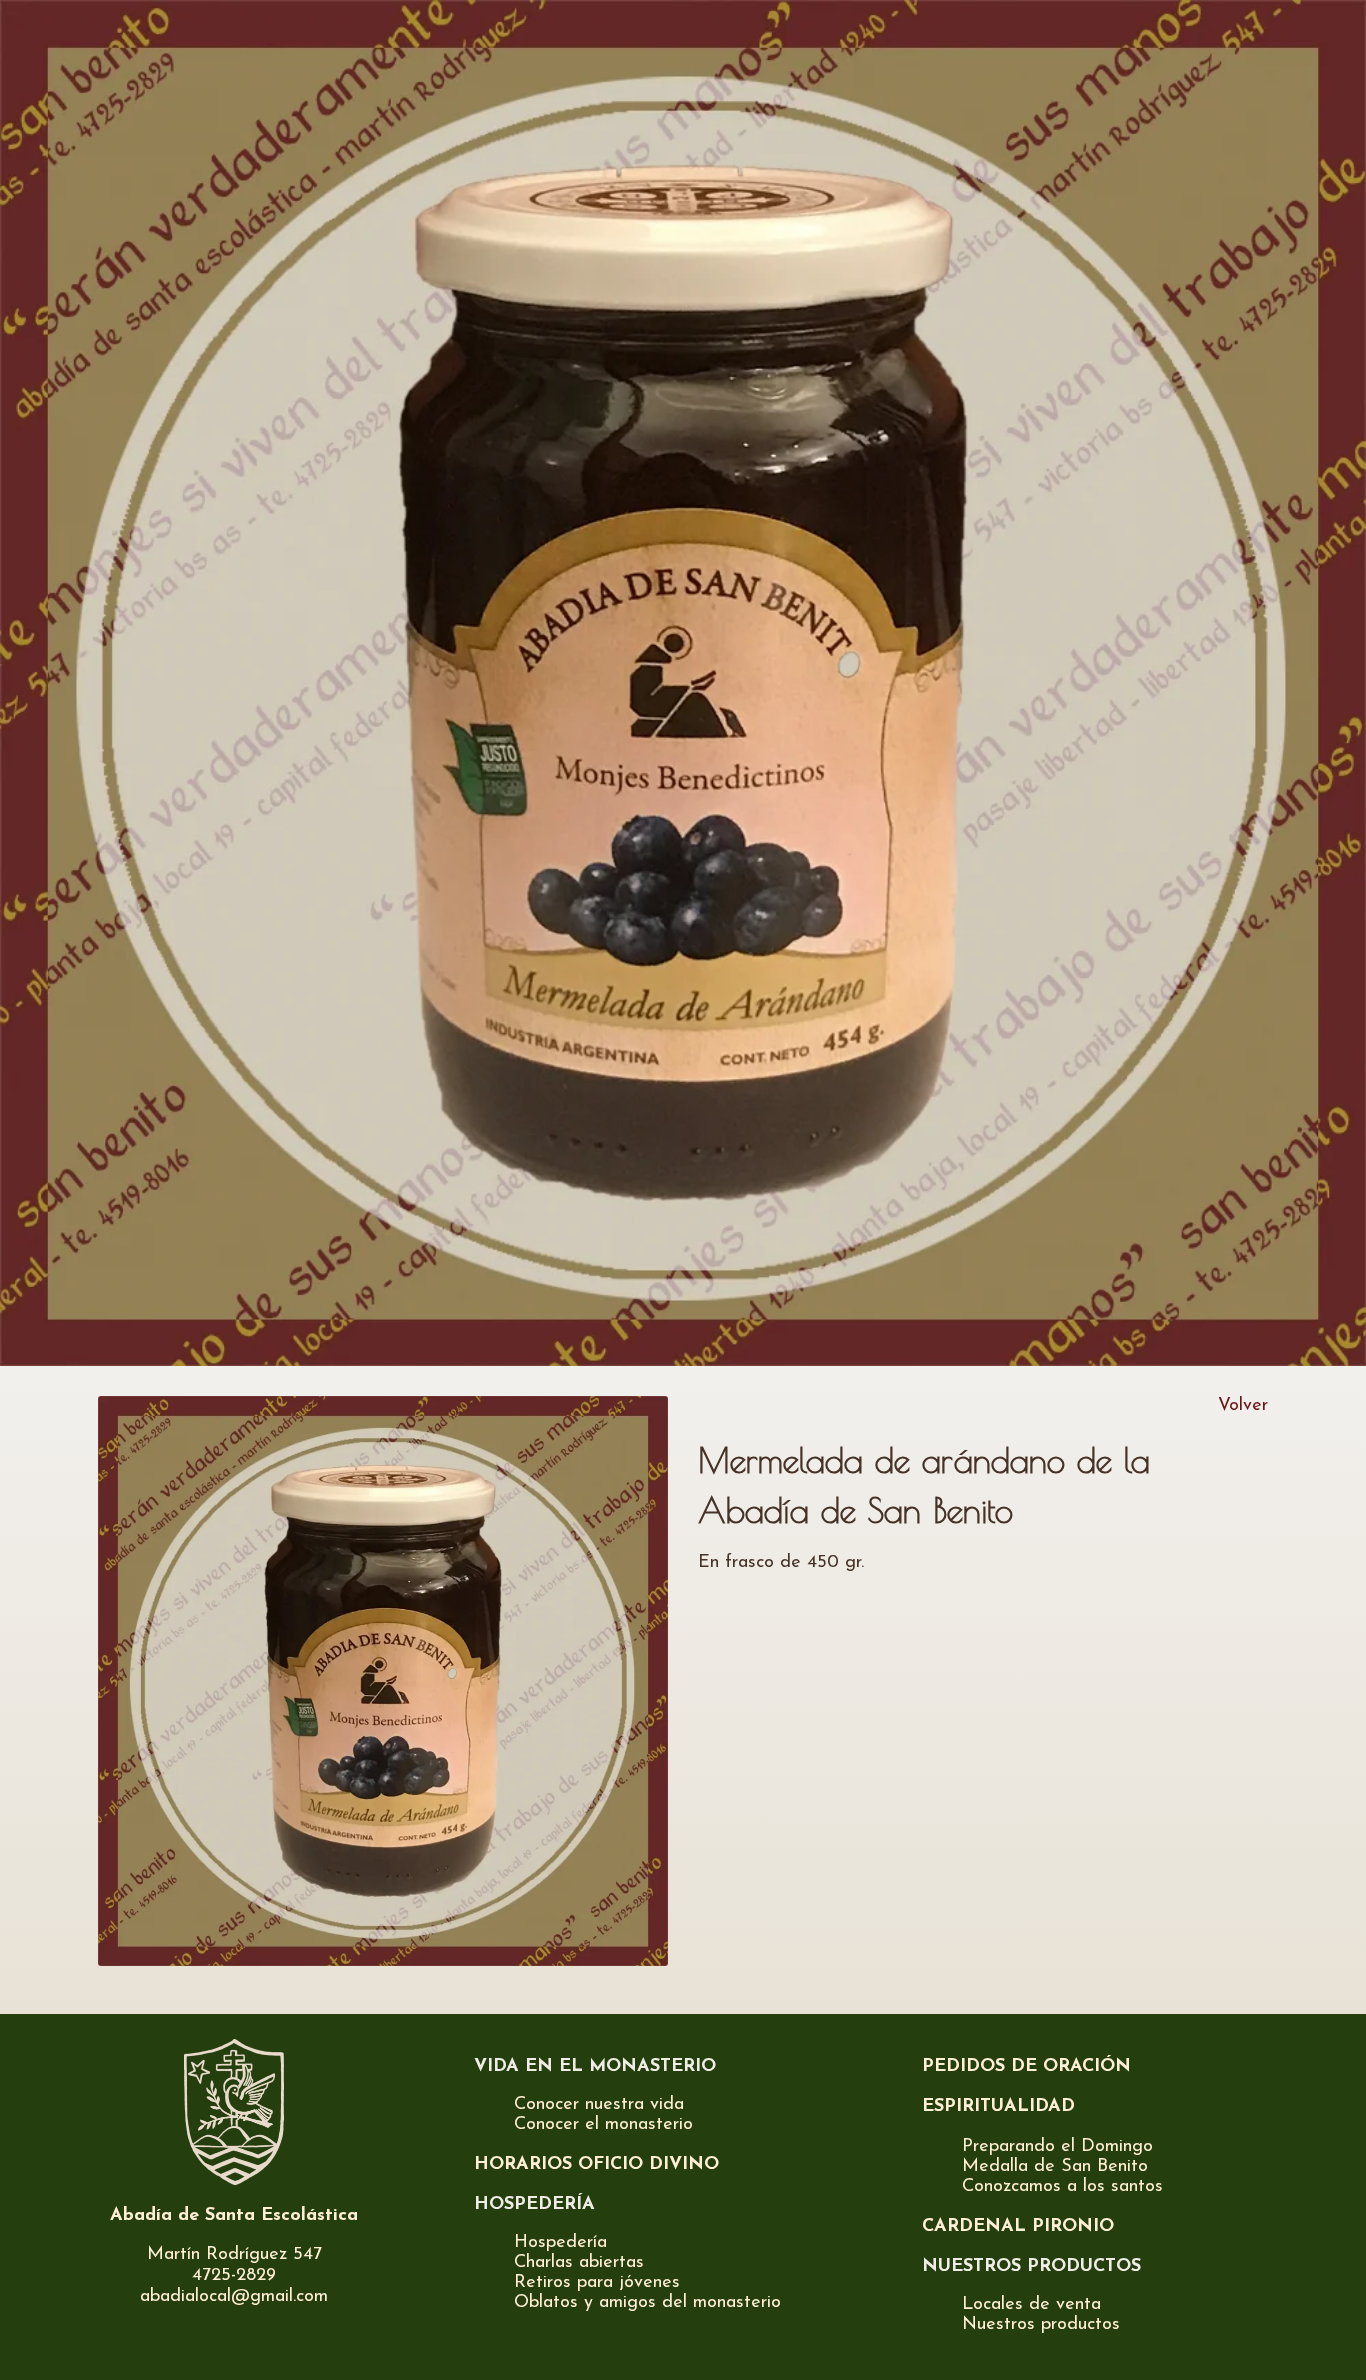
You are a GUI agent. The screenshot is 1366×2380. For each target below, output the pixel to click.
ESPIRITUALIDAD (998, 2107)
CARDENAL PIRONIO (1018, 2227)
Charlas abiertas (579, 2263)
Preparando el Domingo (1057, 2147)
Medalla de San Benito (1055, 2167)
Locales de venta (1031, 2305)
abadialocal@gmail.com (234, 2297)
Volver (1243, 1406)
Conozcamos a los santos (1062, 2187)
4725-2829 (234, 2276)
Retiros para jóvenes (597, 2283)
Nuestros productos (1041, 2325)
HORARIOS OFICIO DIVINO (596, 2165)
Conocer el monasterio (603, 2125)
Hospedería (560, 2243)
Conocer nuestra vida (599, 2105)
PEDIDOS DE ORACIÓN (1026, 2067)
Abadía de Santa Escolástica (234, 2216)
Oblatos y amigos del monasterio (647, 2303)
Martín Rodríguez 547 (234, 2255)
